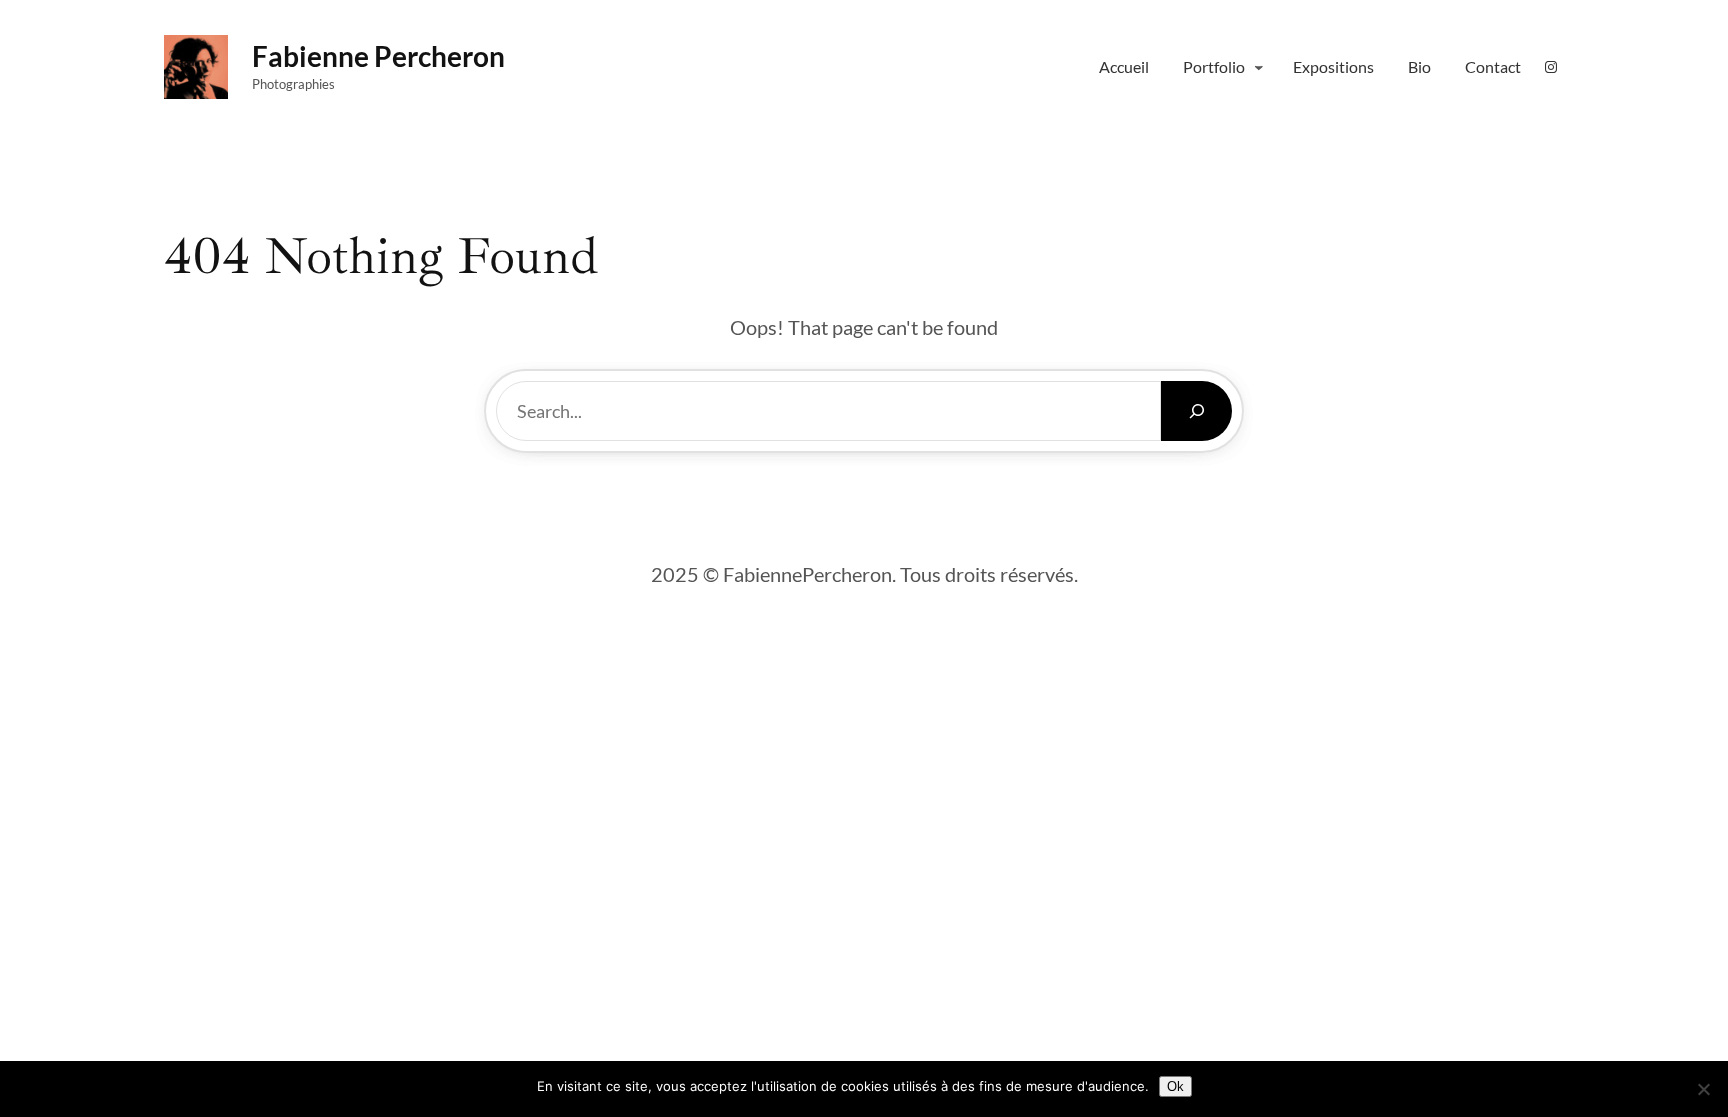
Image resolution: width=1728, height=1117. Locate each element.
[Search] (1196, 411)
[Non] (1703, 1089)
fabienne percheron (378, 56)
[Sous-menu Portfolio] (1259, 67)
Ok (1175, 1086)
